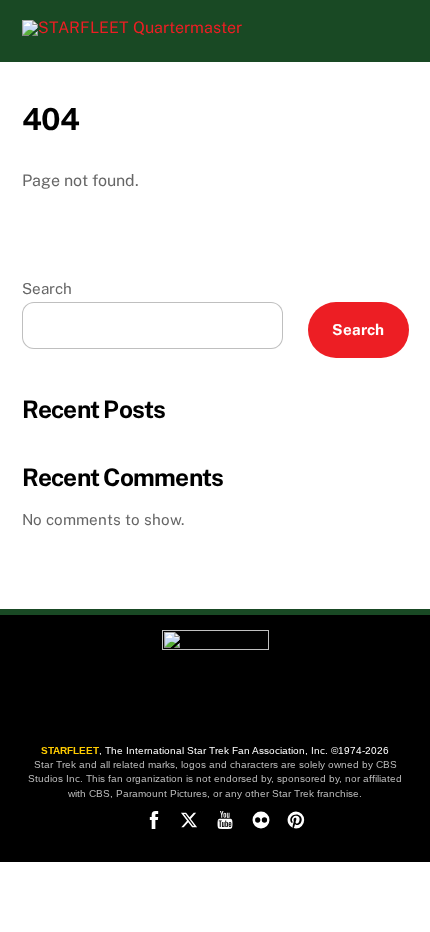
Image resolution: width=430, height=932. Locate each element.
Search (47, 288)
